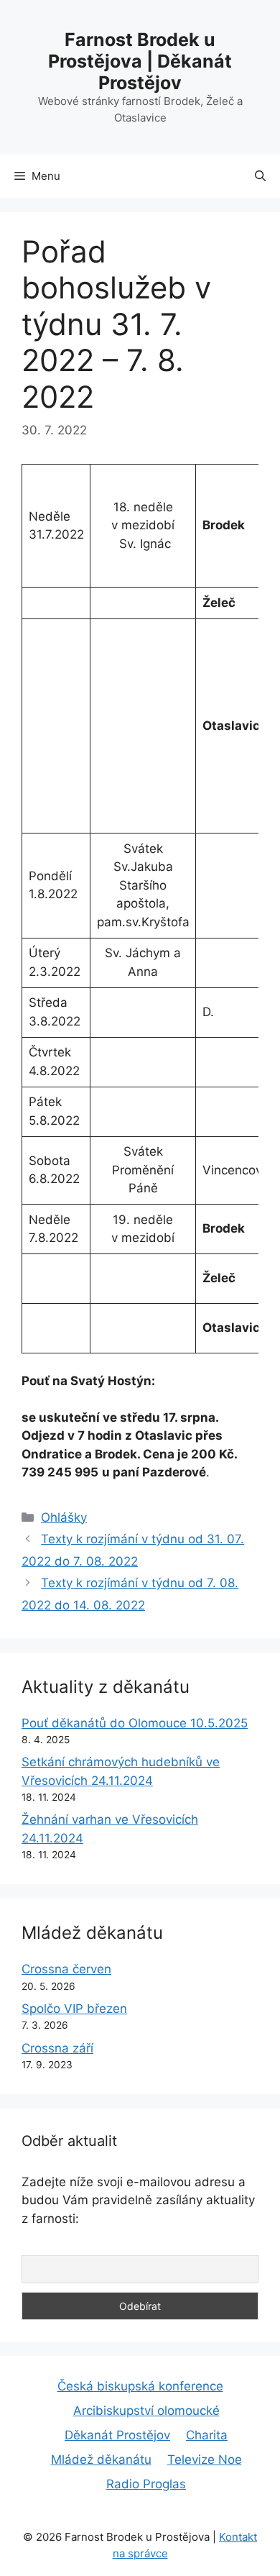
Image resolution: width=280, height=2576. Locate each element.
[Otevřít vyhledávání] (260, 176)
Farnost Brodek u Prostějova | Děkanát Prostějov (140, 61)
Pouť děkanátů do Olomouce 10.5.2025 (135, 1723)
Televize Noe (205, 2459)
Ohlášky (64, 1517)
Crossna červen (66, 1969)
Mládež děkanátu (101, 2459)
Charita (207, 2435)
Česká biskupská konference (140, 2386)
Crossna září (57, 2048)
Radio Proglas (146, 2484)
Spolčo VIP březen (74, 2009)
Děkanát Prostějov (117, 2435)
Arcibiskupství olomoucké (146, 2411)
